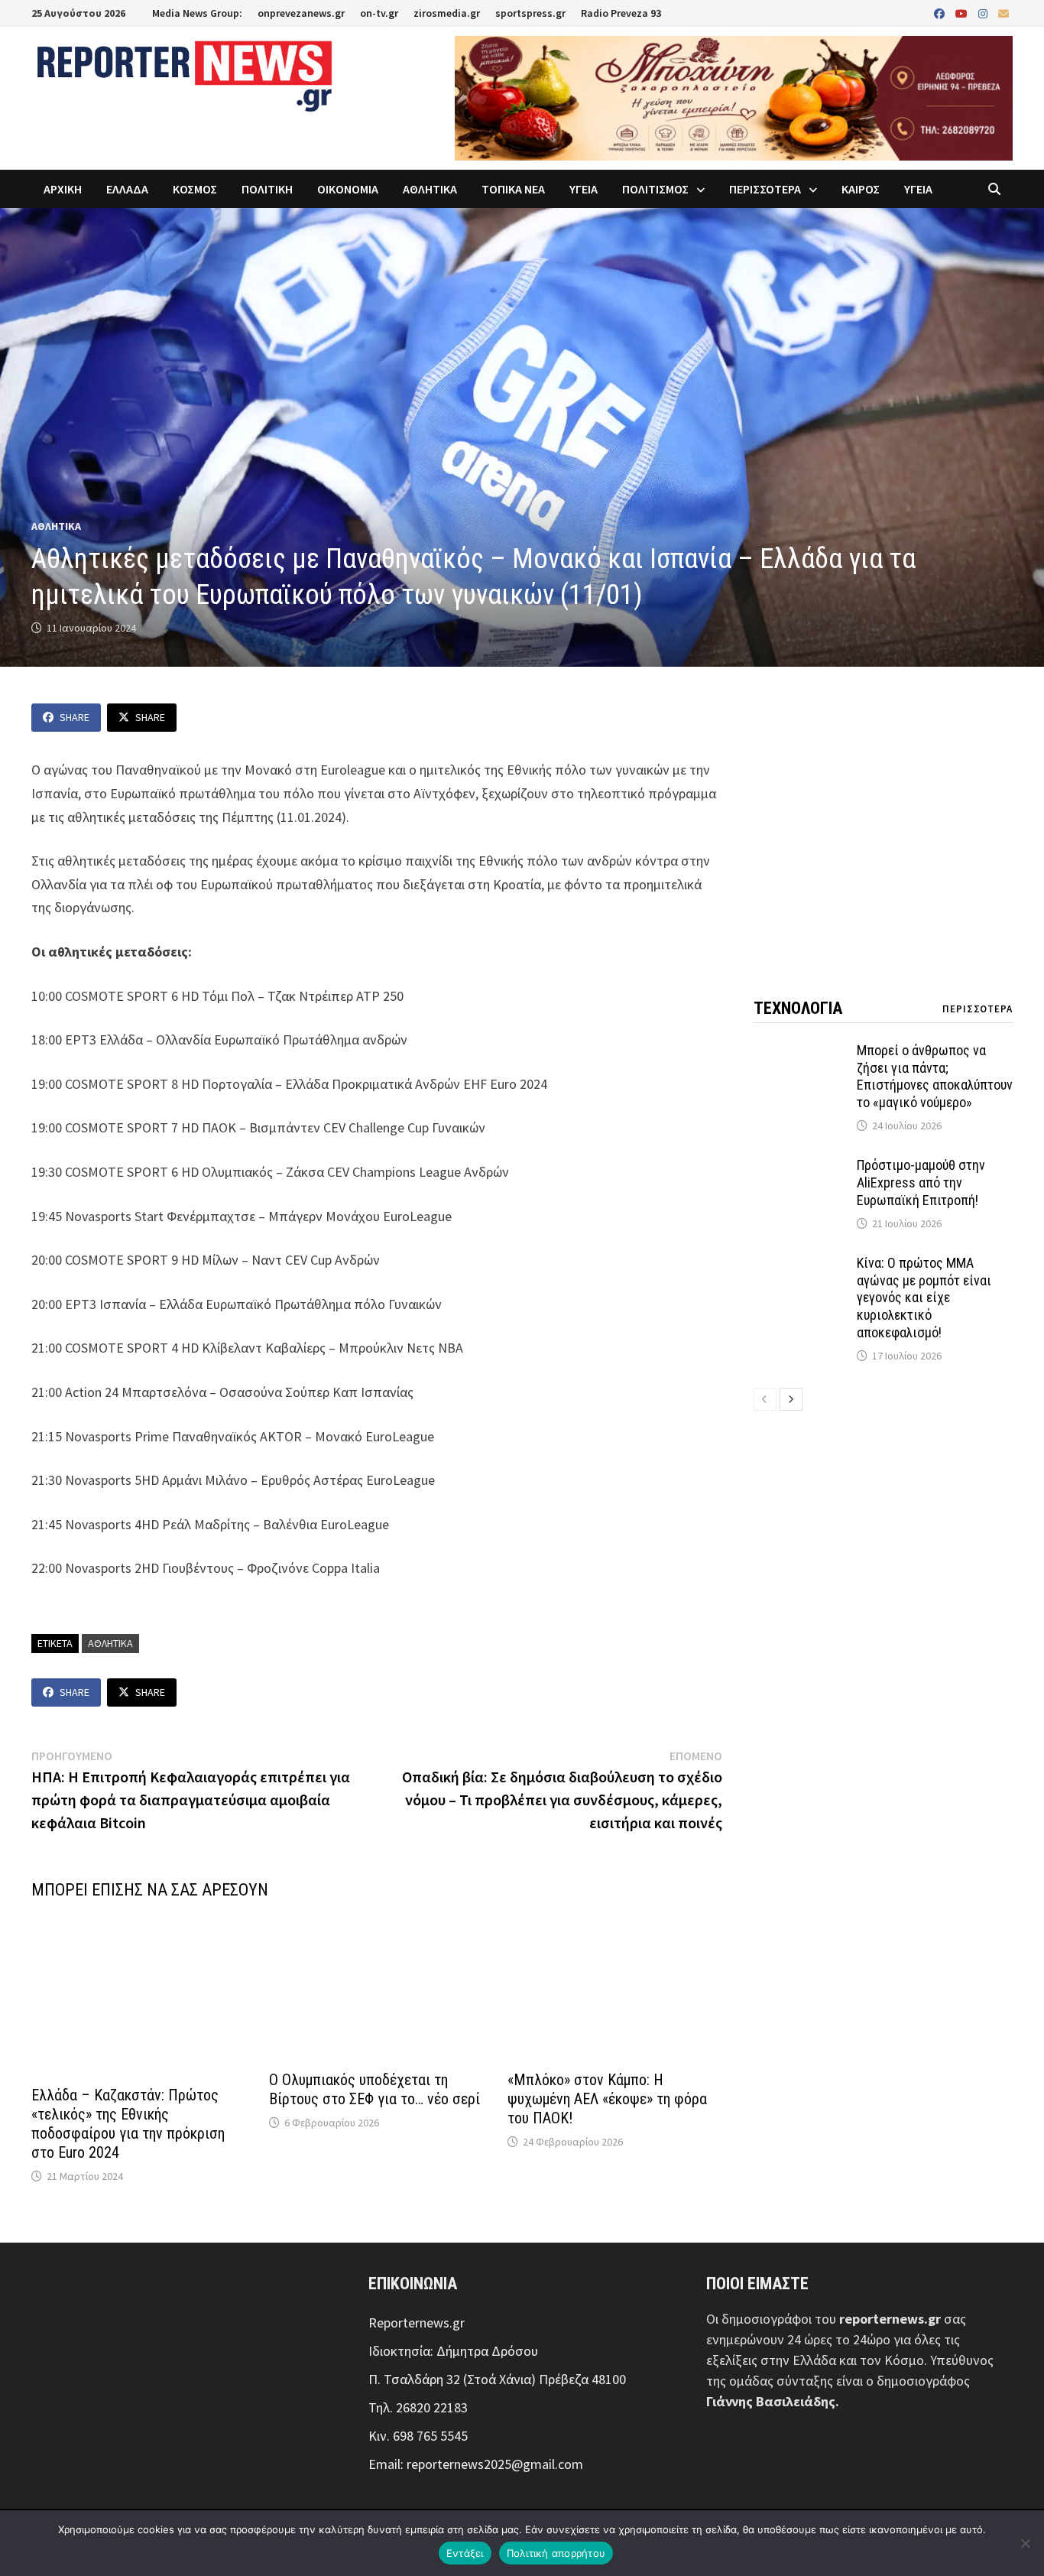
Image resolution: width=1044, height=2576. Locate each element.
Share (75, 717)
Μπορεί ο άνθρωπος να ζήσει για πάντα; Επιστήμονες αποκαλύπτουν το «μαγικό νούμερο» (935, 1077)
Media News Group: (197, 13)
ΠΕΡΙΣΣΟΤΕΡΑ (765, 189)
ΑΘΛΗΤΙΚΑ (430, 189)
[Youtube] (963, 13)
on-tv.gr (379, 13)
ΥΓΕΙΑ (584, 189)
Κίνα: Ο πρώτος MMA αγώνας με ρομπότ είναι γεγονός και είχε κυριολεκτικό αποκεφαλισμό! (924, 1298)
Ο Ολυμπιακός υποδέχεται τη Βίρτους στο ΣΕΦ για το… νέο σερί (374, 2089)
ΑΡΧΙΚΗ (63, 189)
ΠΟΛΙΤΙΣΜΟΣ (655, 189)
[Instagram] (984, 13)
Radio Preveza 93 (621, 13)
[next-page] (791, 1399)
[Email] (1003, 13)
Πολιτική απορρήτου (556, 2553)
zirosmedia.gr (447, 13)
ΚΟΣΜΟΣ (195, 189)
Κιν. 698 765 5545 (418, 2436)
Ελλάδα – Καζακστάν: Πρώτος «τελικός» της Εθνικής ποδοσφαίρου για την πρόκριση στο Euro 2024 (128, 2124)
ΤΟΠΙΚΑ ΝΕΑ (513, 189)
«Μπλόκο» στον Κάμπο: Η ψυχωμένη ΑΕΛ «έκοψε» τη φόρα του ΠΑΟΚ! (607, 2099)
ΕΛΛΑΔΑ (127, 189)
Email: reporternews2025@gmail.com (476, 2464)
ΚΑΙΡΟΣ (861, 189)
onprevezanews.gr (301, 13)
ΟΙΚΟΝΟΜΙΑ (348, 189)
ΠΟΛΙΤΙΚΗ (267, 189)
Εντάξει (465, 2553)
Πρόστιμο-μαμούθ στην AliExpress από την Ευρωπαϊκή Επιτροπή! (921, 1182)
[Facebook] (941, 13)
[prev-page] (765, 1399)
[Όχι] (1025, 2543)
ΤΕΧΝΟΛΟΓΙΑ (798, 1008)
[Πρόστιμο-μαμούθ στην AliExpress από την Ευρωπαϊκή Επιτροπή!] (799, 1167)
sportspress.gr (530, 13)
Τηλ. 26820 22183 (418, 2407)
